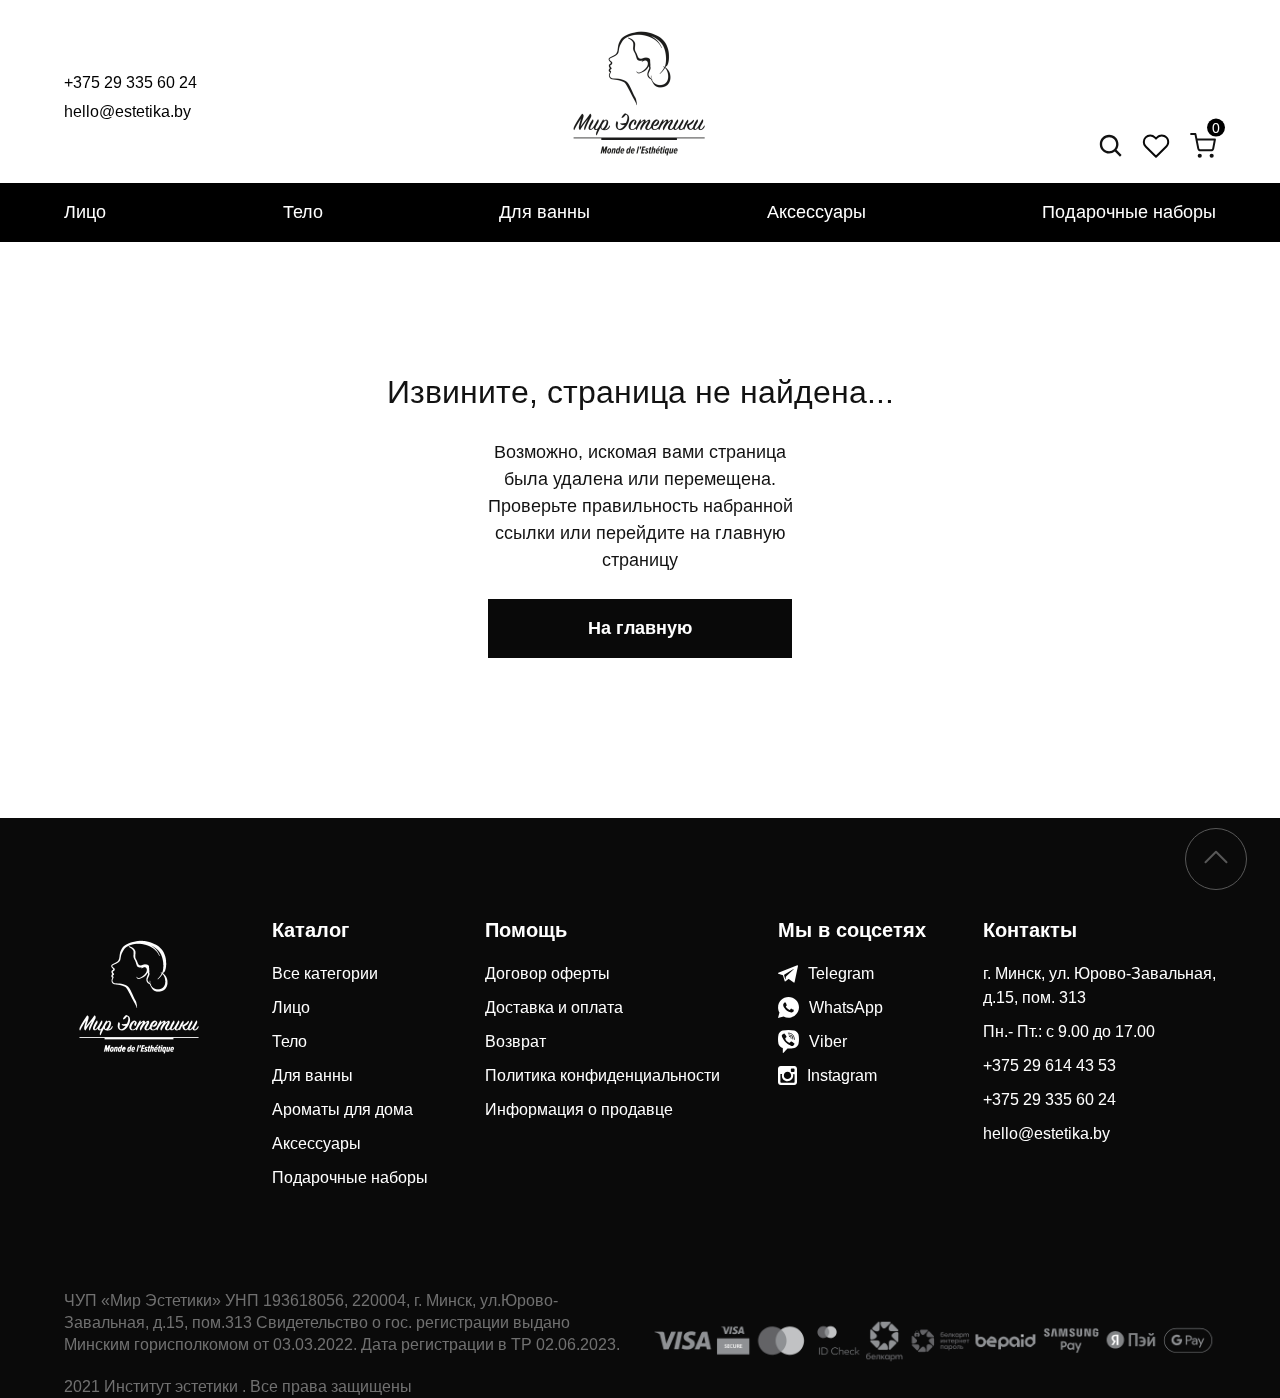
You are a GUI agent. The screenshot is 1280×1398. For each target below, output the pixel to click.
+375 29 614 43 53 (1049, 1065)
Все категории (325, 973)
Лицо (85, 212)
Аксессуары (816, 212)
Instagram (842, 1075)
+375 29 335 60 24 (130, 82)
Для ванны (544, 212)
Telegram (841, 973)
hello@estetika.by (127, 111)
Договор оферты (547, 973)
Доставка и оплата (554, 1007)
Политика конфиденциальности (602, 1075)
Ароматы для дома (342, 1109)
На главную (640, 628)
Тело (303, 212)
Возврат (515, 1041)
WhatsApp (846, 1007)
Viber (828, 1041)
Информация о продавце (579, 1109)
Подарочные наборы (1129, 212)
